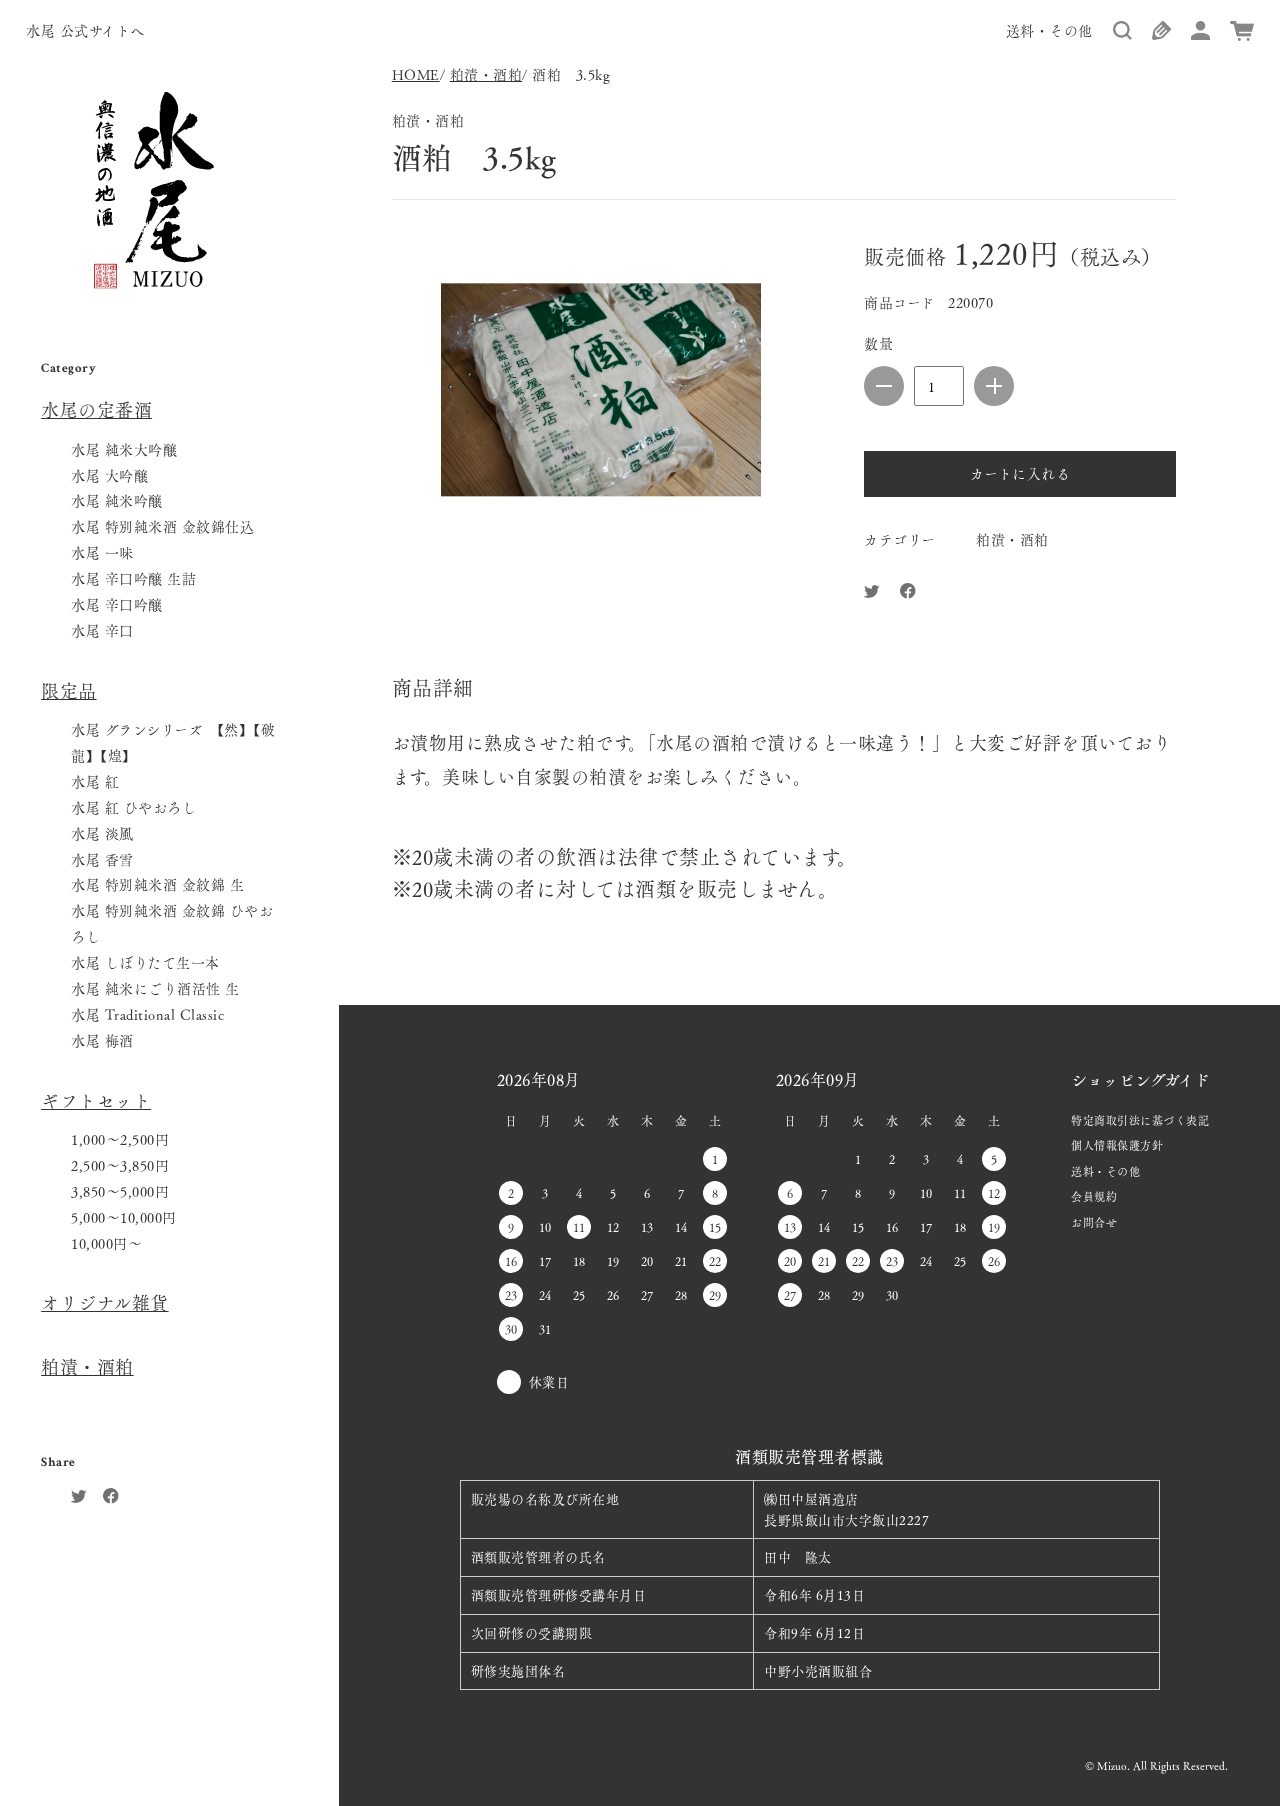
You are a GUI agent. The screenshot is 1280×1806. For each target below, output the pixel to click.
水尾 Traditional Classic (147, 1014)
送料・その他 (1049, 30)
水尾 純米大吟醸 (124, 449)
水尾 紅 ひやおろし (133, 807)
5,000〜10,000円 (124, 1217)
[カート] (1242, 34)
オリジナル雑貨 (105, 1302)
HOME (416, 74)
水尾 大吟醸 (109, 475)
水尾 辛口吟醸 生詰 (133, 578)
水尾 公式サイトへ (85, 30)
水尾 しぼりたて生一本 (145, 962)
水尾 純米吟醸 (117, 500)
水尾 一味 (102, 552)
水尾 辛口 (102, 630)
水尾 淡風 (102, 833)
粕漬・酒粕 (87, 1366)
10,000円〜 (106, 1243)
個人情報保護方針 (1117, 1145)
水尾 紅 (95, 781)
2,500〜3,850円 (120, 1165)
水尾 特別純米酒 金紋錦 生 (157, 884)
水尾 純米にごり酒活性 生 (155, 988)
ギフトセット (96, 1100)
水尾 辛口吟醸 (117, 604)
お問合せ (1094, 1222)
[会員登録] (1161, 33)
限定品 (69, 690)
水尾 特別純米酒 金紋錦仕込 (162, 526)
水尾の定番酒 (96, 409)
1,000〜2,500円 (120, 1139)
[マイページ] (1200, 33)
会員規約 (1094, 1196)
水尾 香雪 (102, 859)
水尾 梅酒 (102, 1040)
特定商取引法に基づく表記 (1140, 1120)
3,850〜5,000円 (120, 1191)
